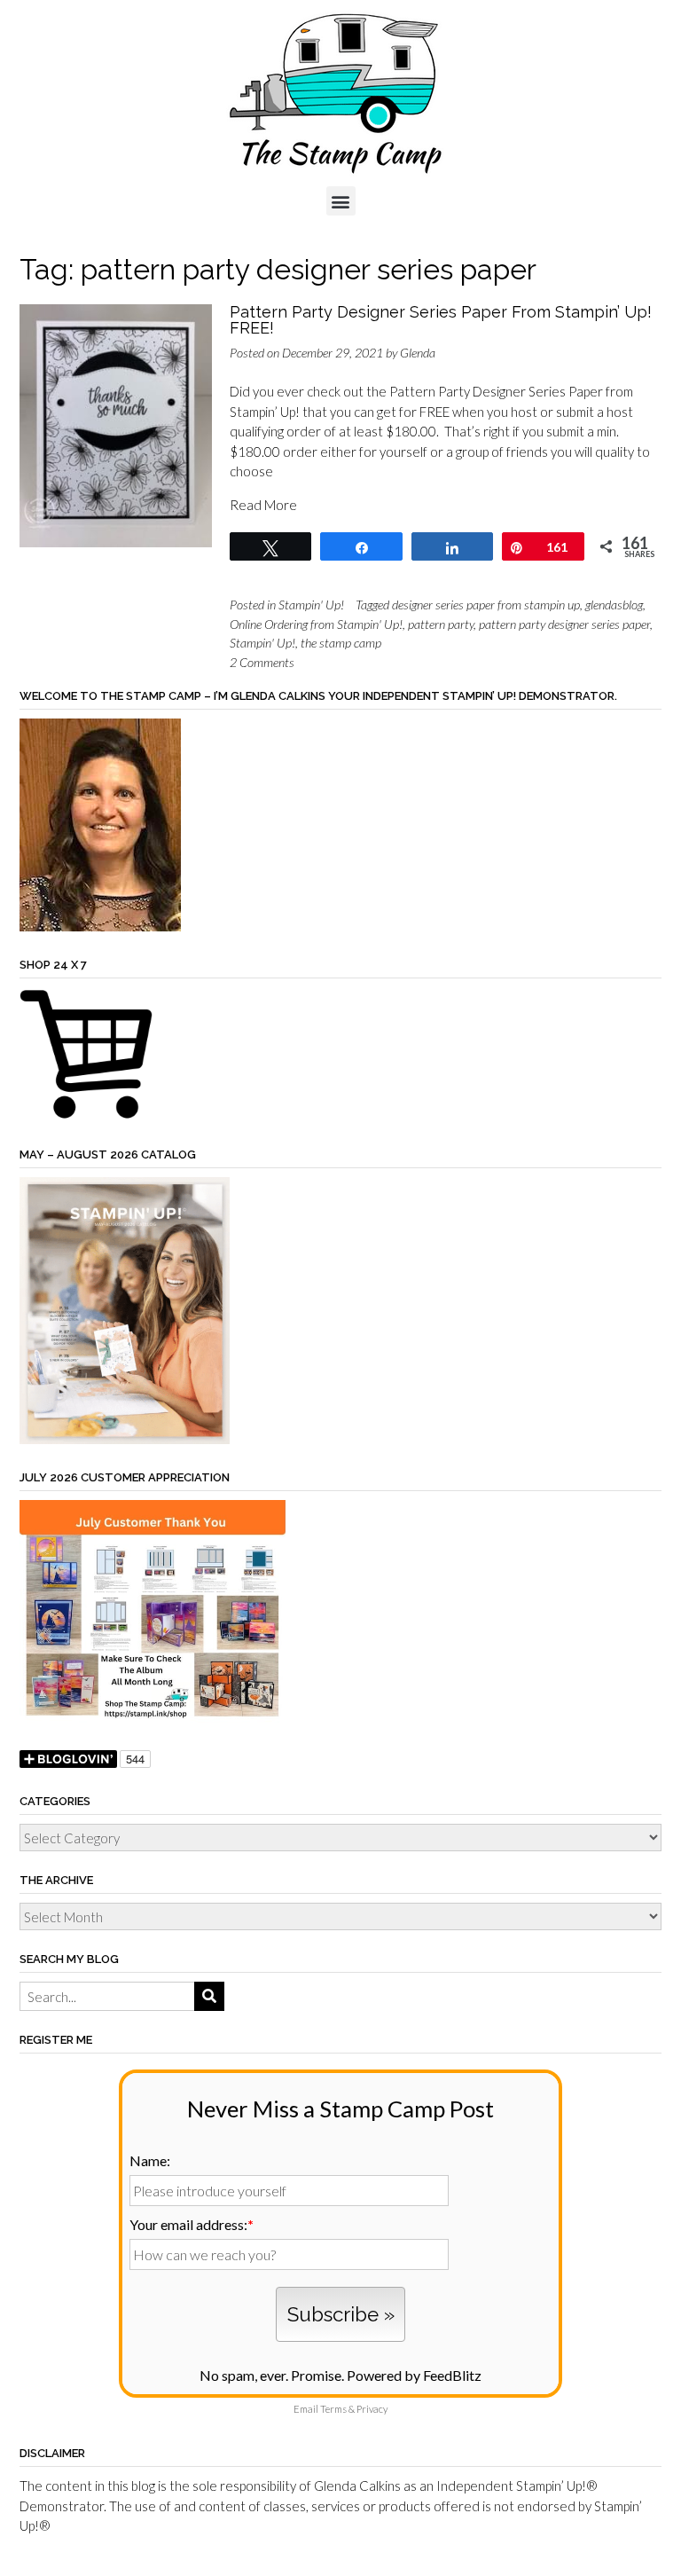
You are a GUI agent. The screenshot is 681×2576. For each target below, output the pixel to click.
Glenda (418, 353)
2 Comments (262, 662)
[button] (341, 201)
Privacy (372, 2409)
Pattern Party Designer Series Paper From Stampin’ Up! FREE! (441, 320)
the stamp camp (341, 643)
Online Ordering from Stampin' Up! (316, 624)
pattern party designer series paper (564, 624)
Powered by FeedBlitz (414, 2375)
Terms (333, 2409)
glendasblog (614, 605)
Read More (263, 505)
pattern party (441, 624)
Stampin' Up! (311, 605)
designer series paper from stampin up (486, 605)
